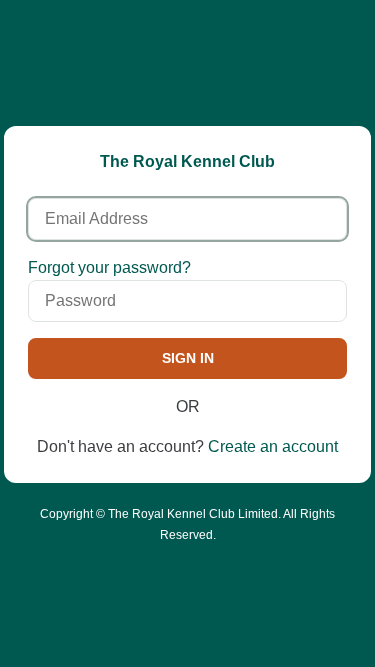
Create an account (273, 446)
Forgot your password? (109, 267)
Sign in (188, 358)
